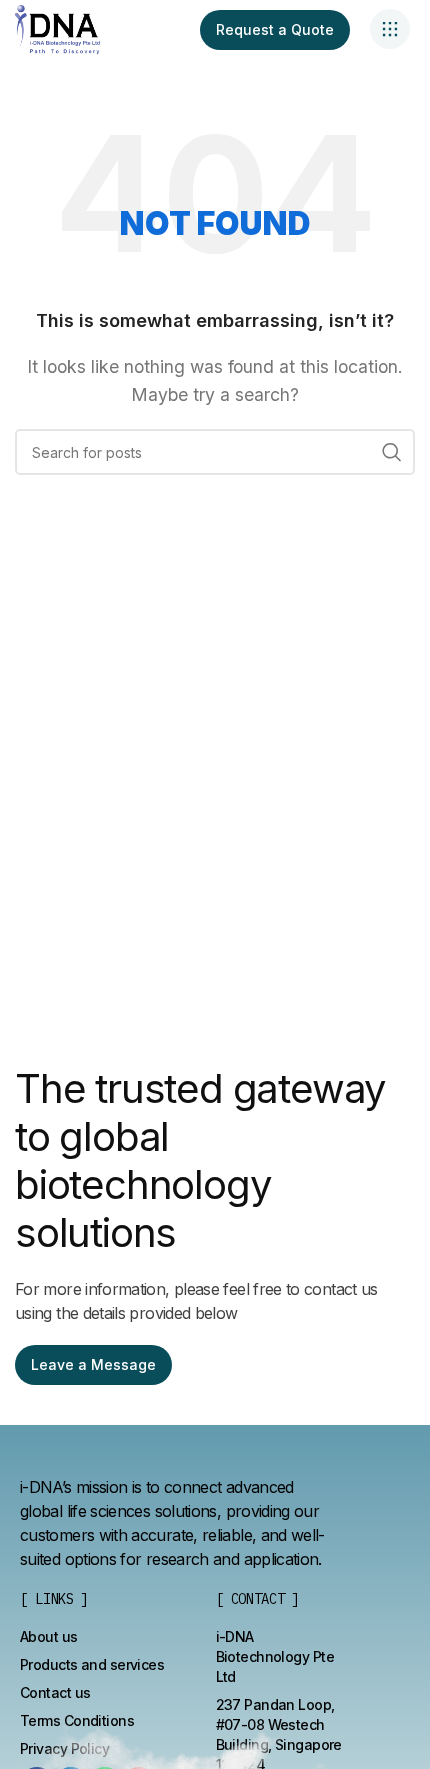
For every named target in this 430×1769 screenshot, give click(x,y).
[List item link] (49, 1637)
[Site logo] (57, 28)
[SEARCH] (392, 452)
